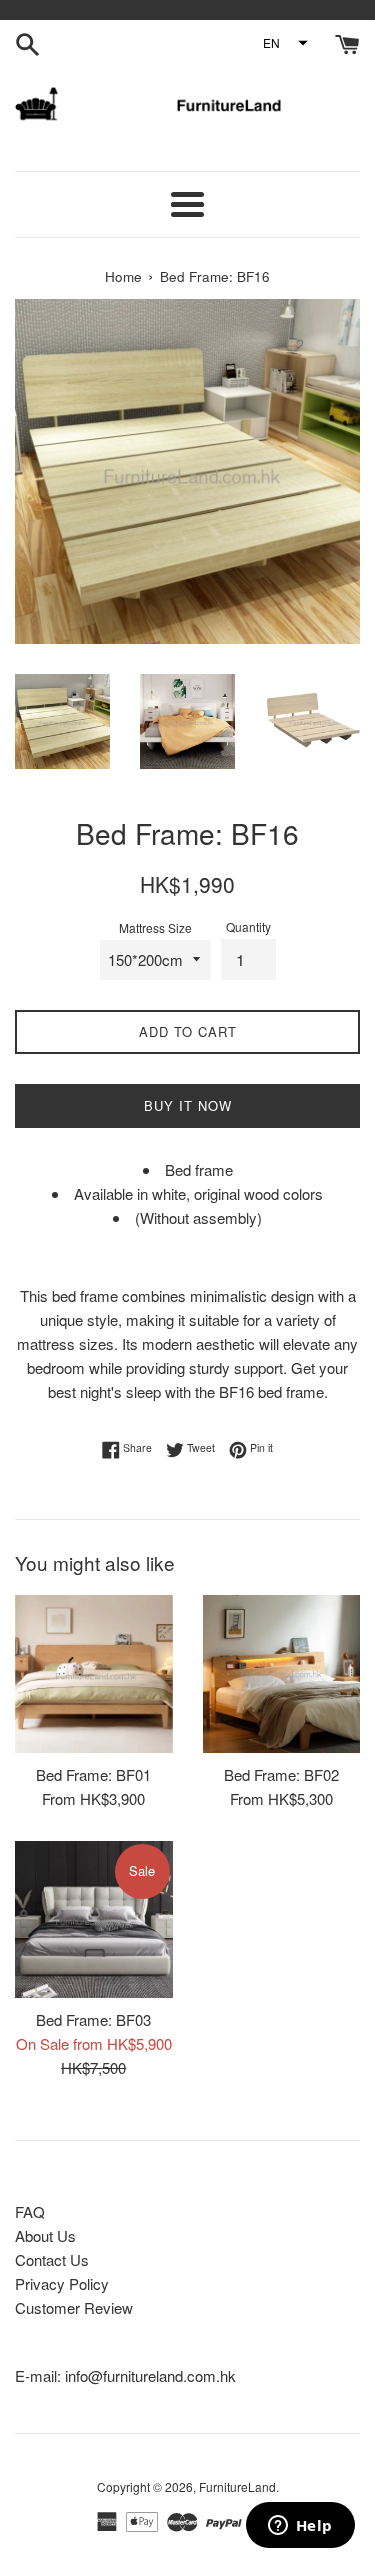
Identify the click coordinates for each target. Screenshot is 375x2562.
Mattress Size (155, 927)
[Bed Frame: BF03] (94, 1920)
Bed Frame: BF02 (281, 1774)
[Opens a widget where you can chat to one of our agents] (300, 2527)
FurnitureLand (237, 2486)
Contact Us (52, 2259)
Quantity (248, 926)
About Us (45, 2235)
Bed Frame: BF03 (93, 2019)
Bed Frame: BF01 (93, 1774)
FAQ (30, 2211)
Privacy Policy (62, 2283)
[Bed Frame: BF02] (282, 1674)
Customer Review (74, 2307)
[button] (284, 43)
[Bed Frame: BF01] (94, 1674)
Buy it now (188, 1105)
